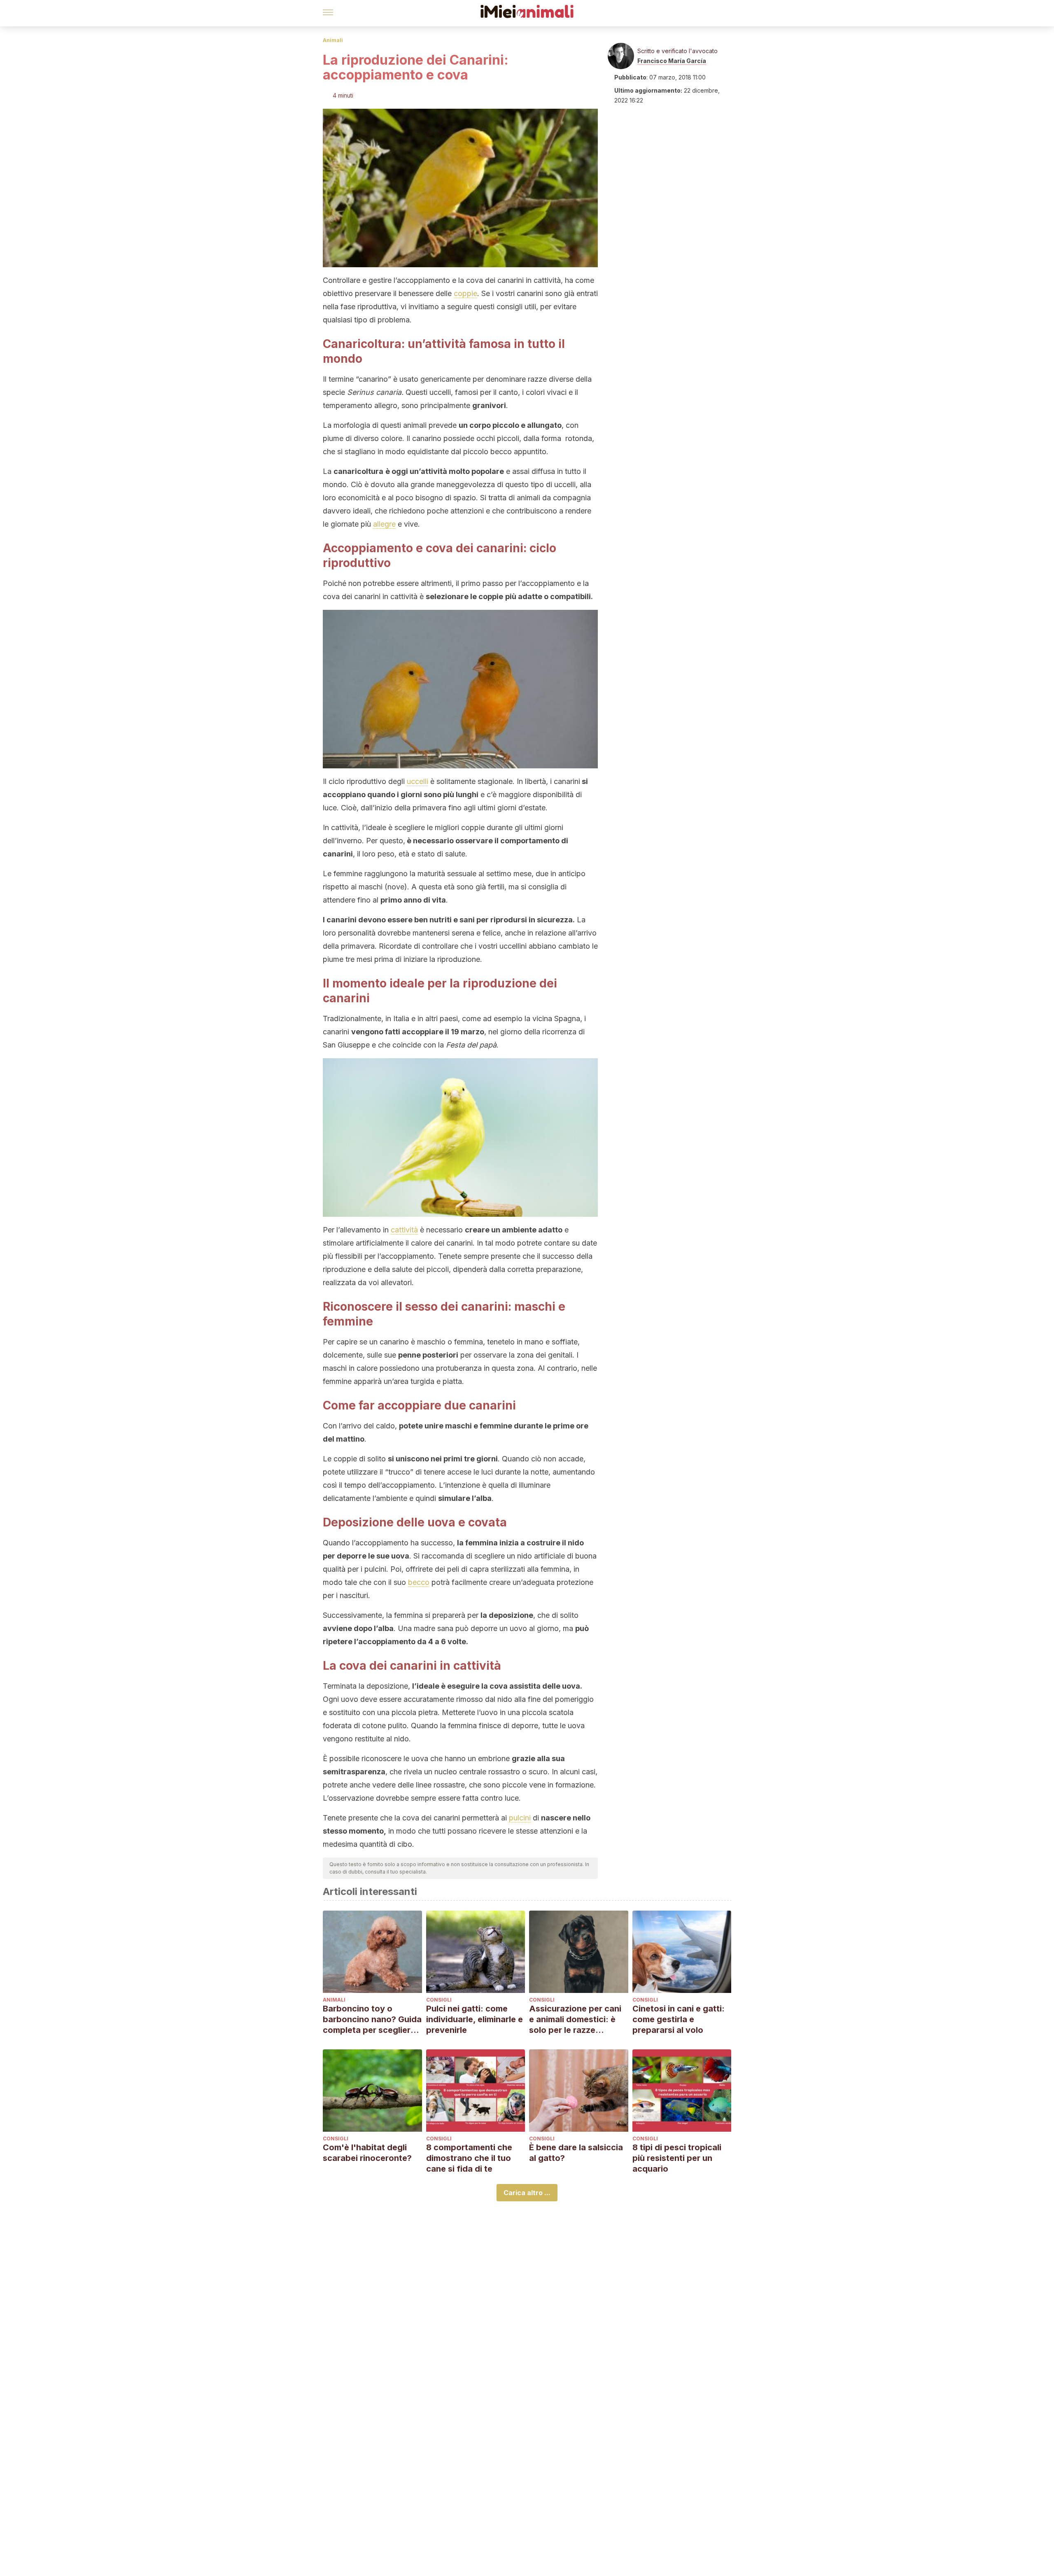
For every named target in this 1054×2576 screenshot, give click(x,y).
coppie (465, 293)
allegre (384, 524)
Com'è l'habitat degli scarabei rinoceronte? (367, 2153)
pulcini (520, 1818)
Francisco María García (672, 61)
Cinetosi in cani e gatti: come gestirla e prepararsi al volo (679, 2019)
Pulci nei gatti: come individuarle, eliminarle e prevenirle (475, 2019)
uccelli (417, 781)
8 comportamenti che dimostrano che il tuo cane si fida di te (469, 2158)
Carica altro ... (527, 2193)
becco (419, 1582)
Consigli (439, 2000)
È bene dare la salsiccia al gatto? (576, 2153)
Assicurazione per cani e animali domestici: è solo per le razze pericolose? (575, 2019)
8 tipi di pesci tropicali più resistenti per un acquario (677, 2158)
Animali (333, 40)
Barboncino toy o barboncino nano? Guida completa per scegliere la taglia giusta (372, 2019)
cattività (404, 1230)
